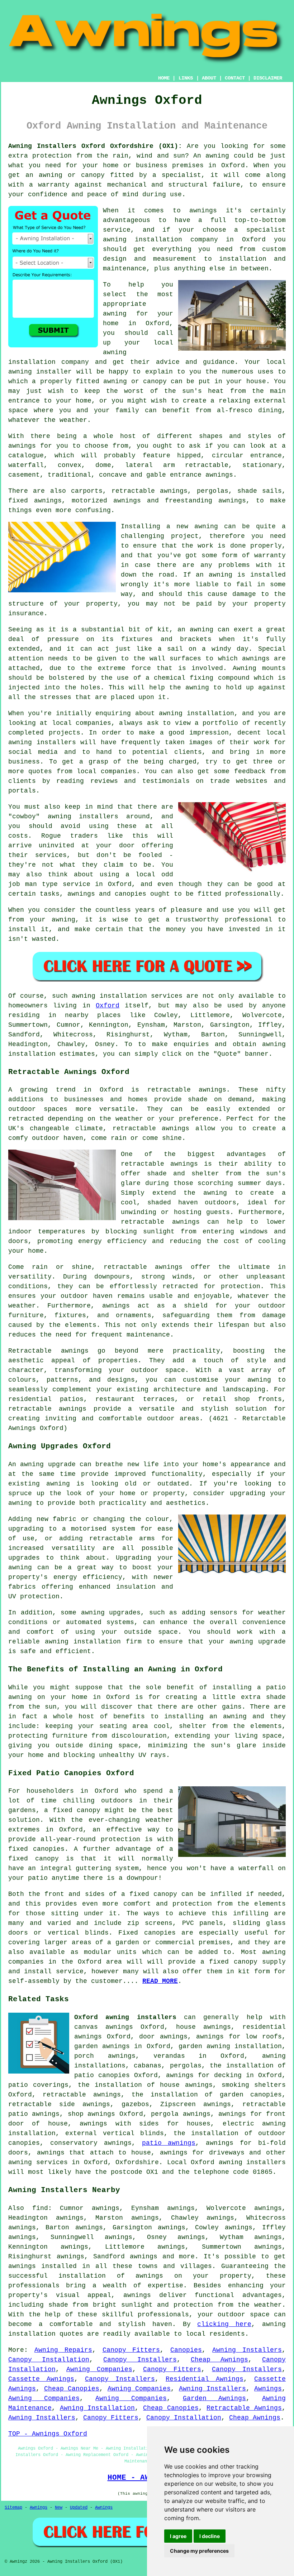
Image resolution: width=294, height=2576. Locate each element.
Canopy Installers (140, 2360)
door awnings (163, 2037)
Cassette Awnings (41, 2379)
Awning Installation (98, 2408)
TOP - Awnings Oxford (48, 2434)
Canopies (186, 2350)
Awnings (268, 2389)
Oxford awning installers (125, 2017)
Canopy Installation (49, 2360)
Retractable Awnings (244, 2408)
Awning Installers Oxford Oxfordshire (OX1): (95, 146)
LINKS (186, 78)
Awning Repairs (63, 2350)
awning (217, 156)
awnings (22, 446)
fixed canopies (36, 1849)
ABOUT (209, 78)
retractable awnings (187, 1090)
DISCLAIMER (268, 78)
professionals (163, 2315)
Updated (79, 2508)
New (59, 2508)
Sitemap (13, 2508)
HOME (164, 78)
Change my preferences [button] (199, 2551)
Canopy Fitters (131, 2350)
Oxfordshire (137, 2162)
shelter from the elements (230, 1726)
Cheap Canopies (72, 2389)
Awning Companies (99, 2369)
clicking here (224, 2324)
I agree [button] (178, 2536)
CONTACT (235, 78)
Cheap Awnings (219, 2360)
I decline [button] (210, 2536)
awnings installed (42, 2266)
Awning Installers (247, 2350)
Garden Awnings (215, 2398)
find (40, 2208)
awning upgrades (111, 1613)
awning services (38, 2162)
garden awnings (102, 2046)
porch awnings (105, 2056)
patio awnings (169, 2143)
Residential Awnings (205, 2379)
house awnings (203, 2027)
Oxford (108, 1006)
